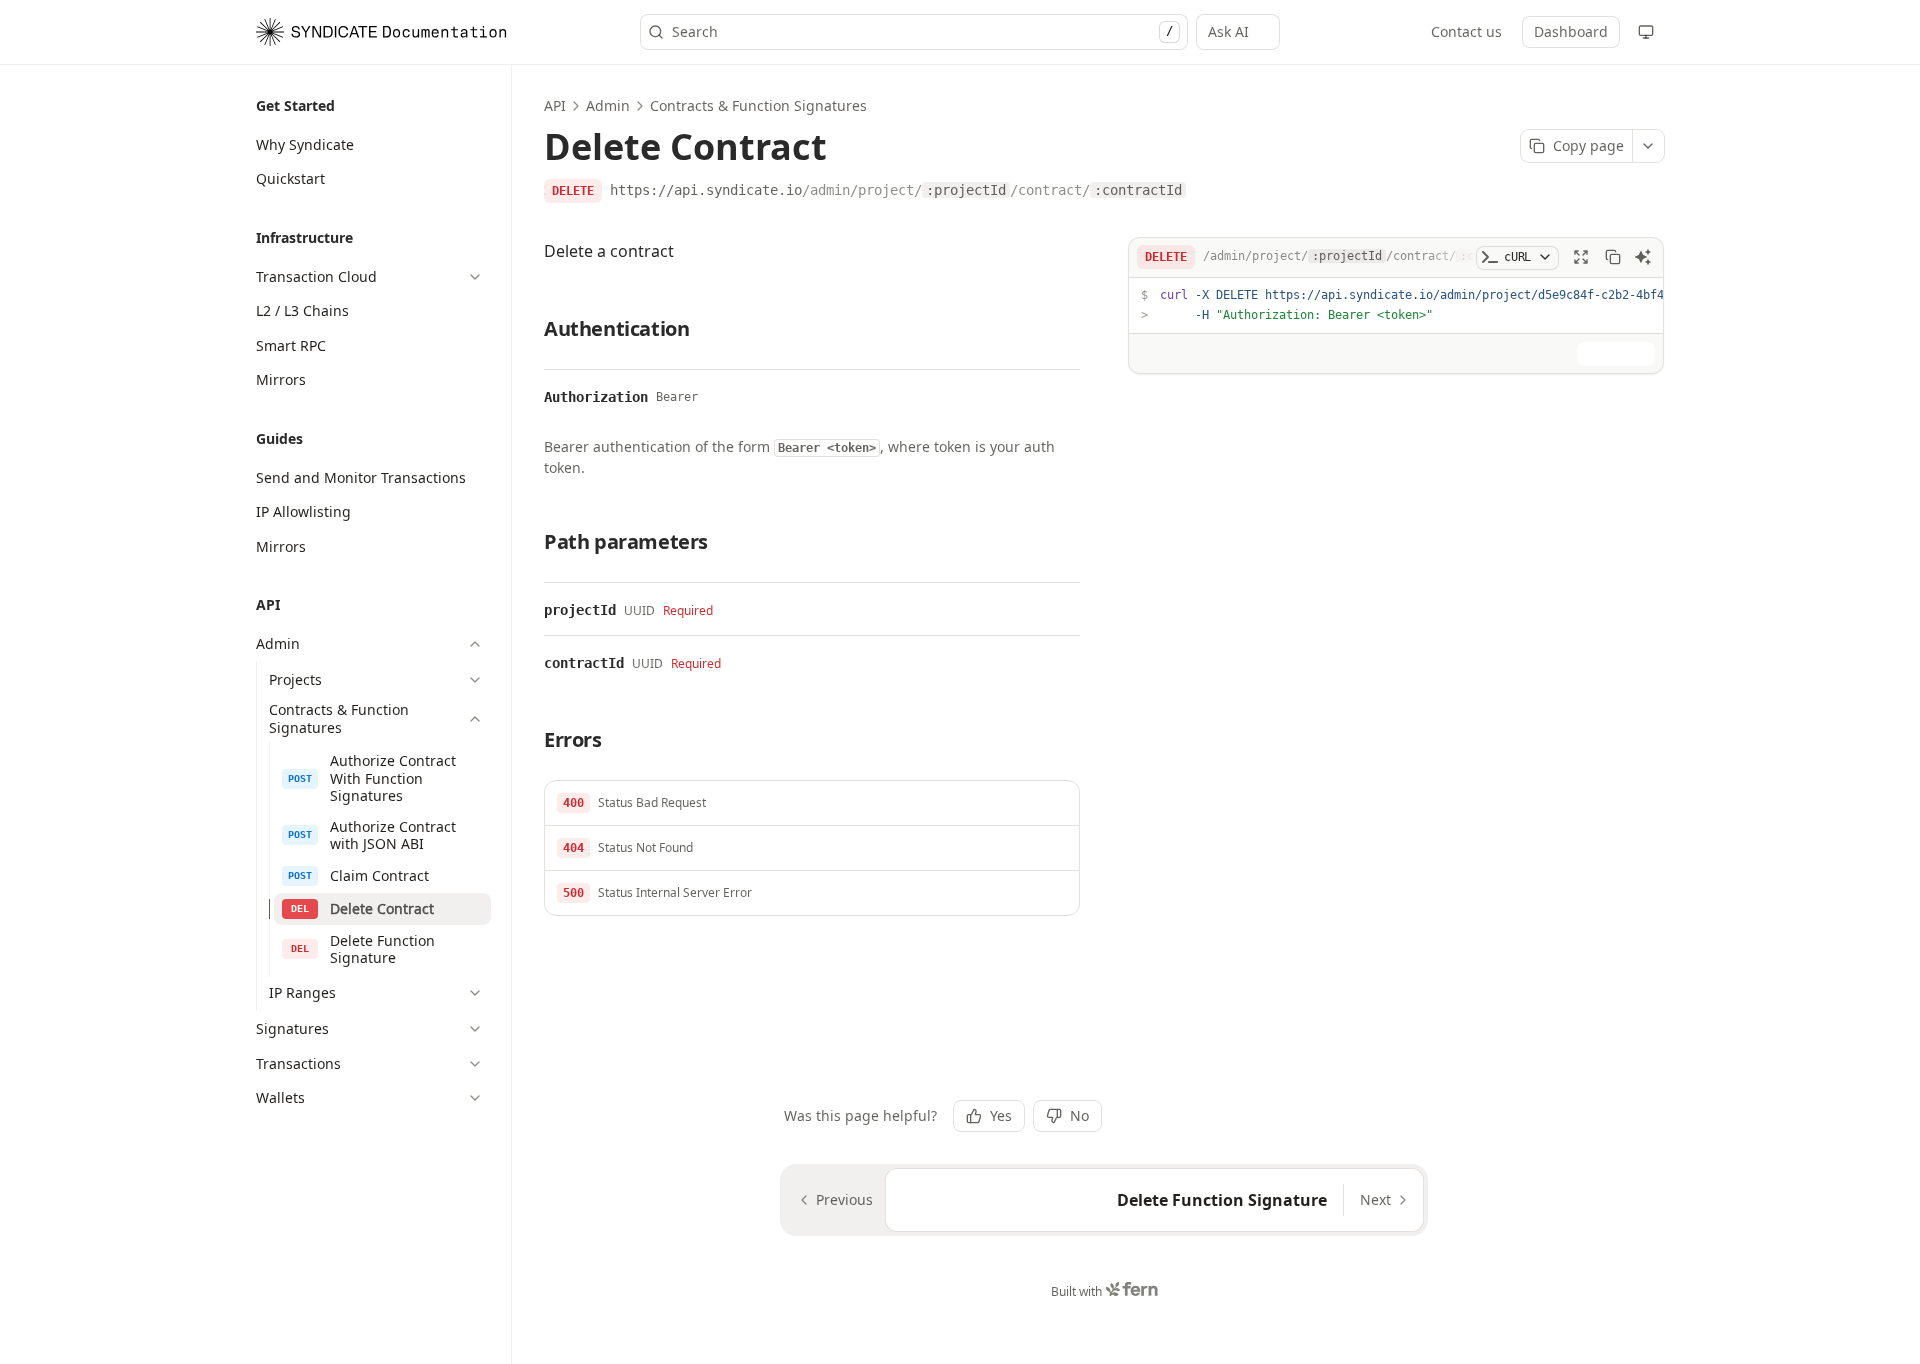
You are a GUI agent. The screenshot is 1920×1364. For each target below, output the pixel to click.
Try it (1626, 352)
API (555, 105)
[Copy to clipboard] (1613, 257)
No (1079, 1115)
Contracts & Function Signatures (758, 105)
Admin (608, 105)
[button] (812, 803)
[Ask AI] (1643, 257)
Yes (1001, 1115)
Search (922, 31)
